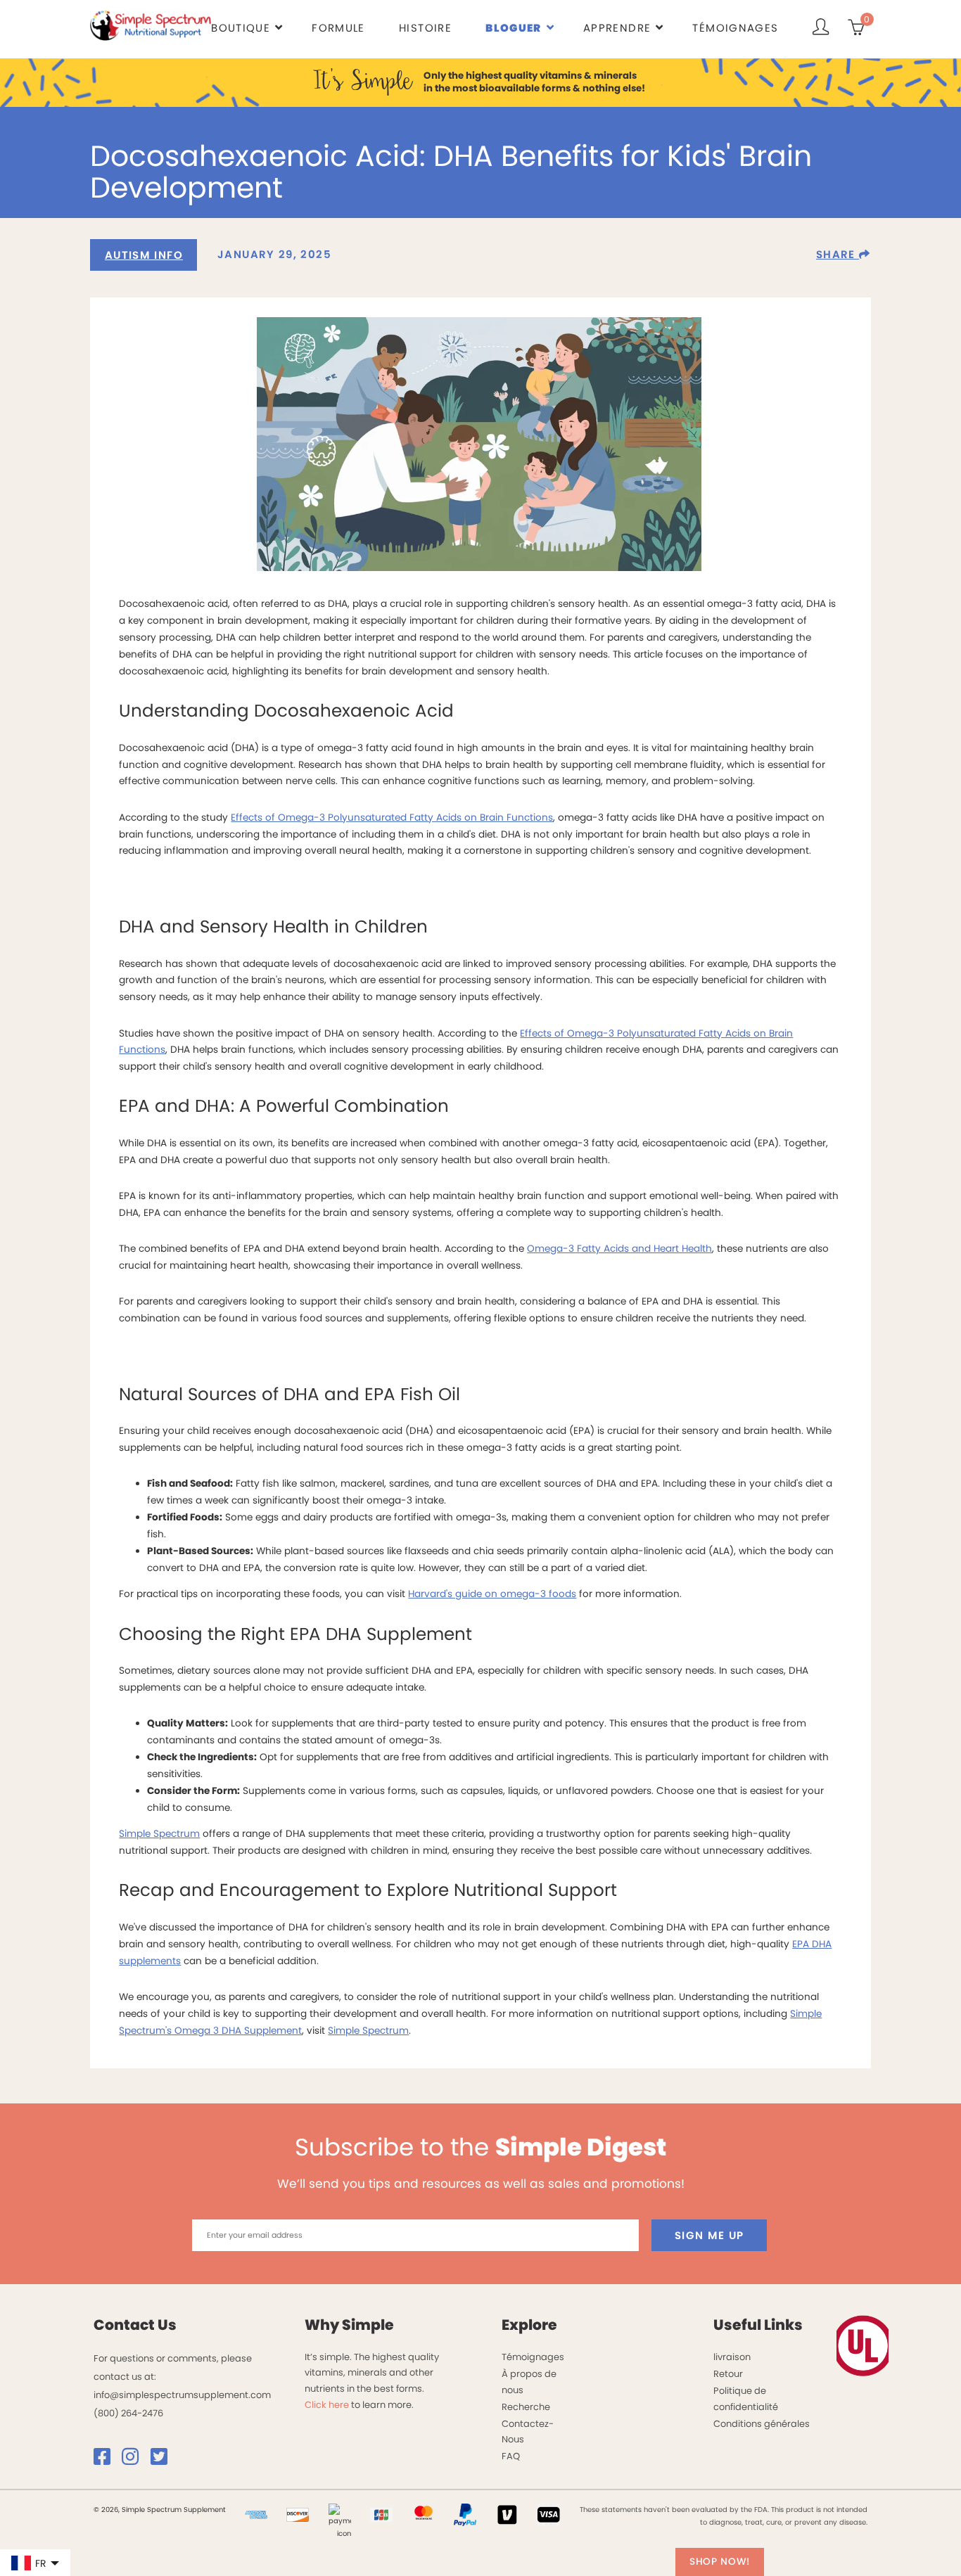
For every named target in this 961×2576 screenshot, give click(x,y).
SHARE (838, 254)
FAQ (511, 2456)
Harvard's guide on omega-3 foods (492, 1594)
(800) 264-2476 (128, 2413)
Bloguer (514, 28)
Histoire (425, 28)
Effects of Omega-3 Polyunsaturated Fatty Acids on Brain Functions (392, 818)
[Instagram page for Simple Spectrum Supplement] (135, 2460)
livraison (732, 2357)
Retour (728, 2374)
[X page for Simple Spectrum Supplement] (164, 2460)
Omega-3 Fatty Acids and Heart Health (619, 1249)
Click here (327, 2405)
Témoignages (735, 28)
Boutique (241, 28)
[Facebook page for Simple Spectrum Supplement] (107, 2460)
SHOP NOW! (720, 2562)
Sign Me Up (709, 2235)
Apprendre (617, 28)
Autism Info (144, 255)
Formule (338, 28)
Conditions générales (762, 2424)
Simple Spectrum (159, 1834)
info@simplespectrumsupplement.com (182, 2395)
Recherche (526, 2407)
